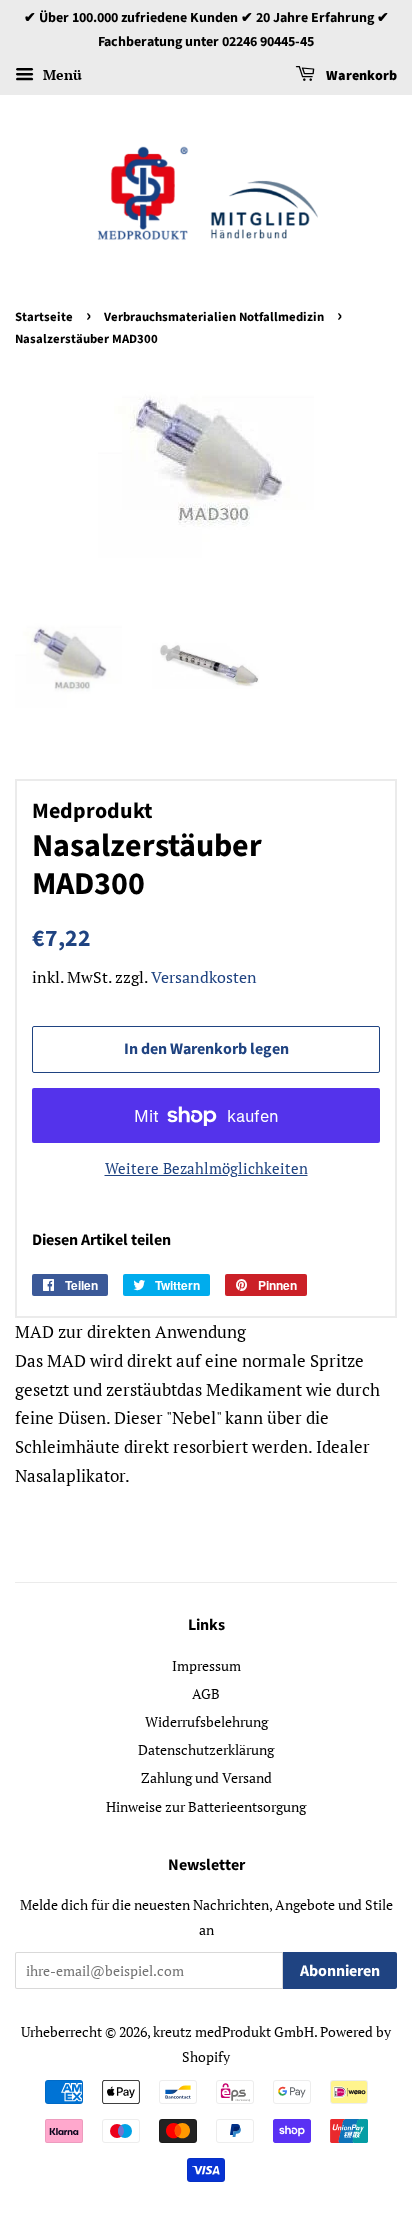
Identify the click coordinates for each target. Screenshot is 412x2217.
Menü (60, 74)
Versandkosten (204, 977)
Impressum (206, 1665)
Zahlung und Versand (206, 1777)
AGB (206, 1693)
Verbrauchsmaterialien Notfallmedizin (214, 317)
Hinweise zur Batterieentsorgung (206, 1806)
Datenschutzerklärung (206, 1749)
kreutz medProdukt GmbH (233, 2031)
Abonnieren (340, 1971)
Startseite (44, 317)
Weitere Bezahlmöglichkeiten (206, 1168)
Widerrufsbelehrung (206, 1721)
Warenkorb (360, 76)
